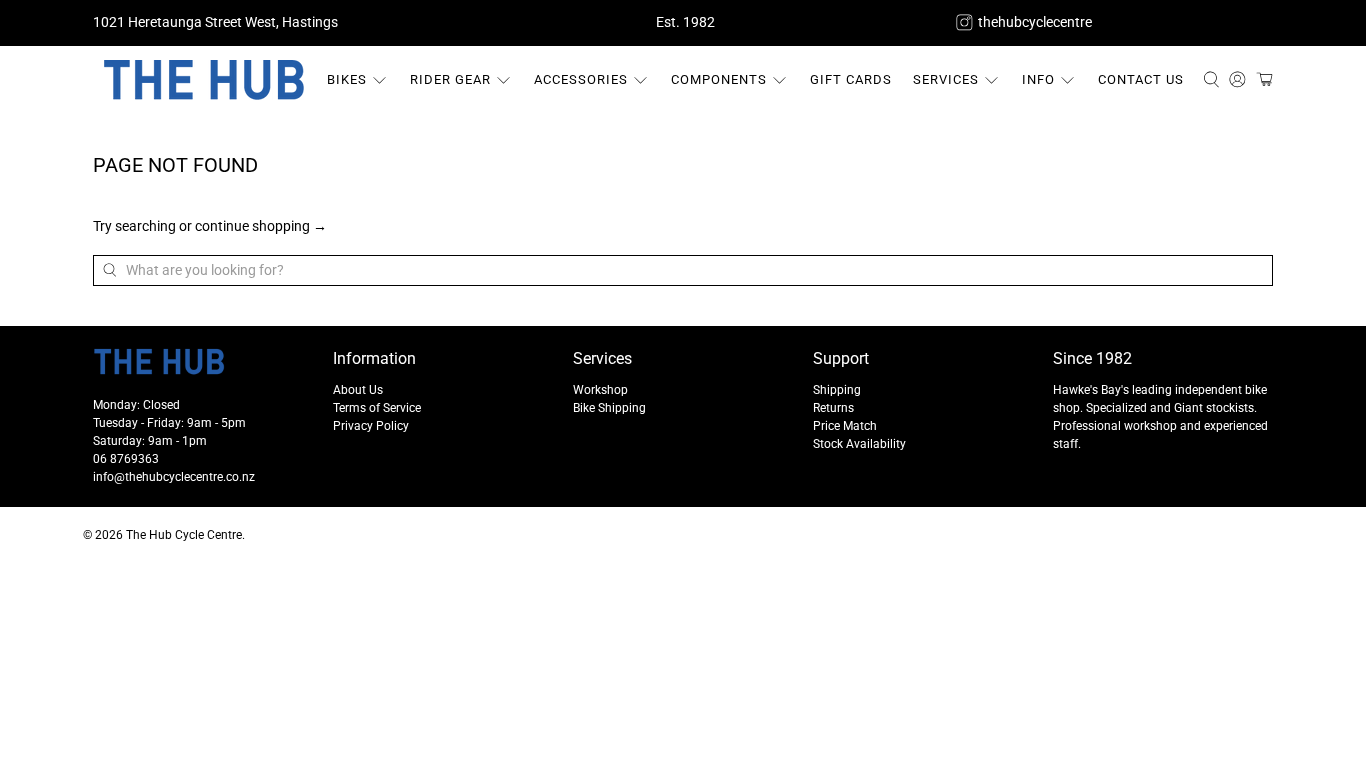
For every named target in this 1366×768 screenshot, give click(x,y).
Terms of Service (377, 408)
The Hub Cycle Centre (184, 535)
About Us (358, 390)
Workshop (600, 390)
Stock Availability (859, 444)
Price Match (845, 426)
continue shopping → (261, 226)
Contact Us (1141, 79)
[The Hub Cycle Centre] (204, 80)
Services (946, 79)
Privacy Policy (371, 426)
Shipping (837, 390)
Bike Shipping (609, 408)
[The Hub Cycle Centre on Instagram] (964, 22)
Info (1038, 79)
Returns (833, 408)
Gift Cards (851, 79)
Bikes (347, 79)
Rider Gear (450, 79)
